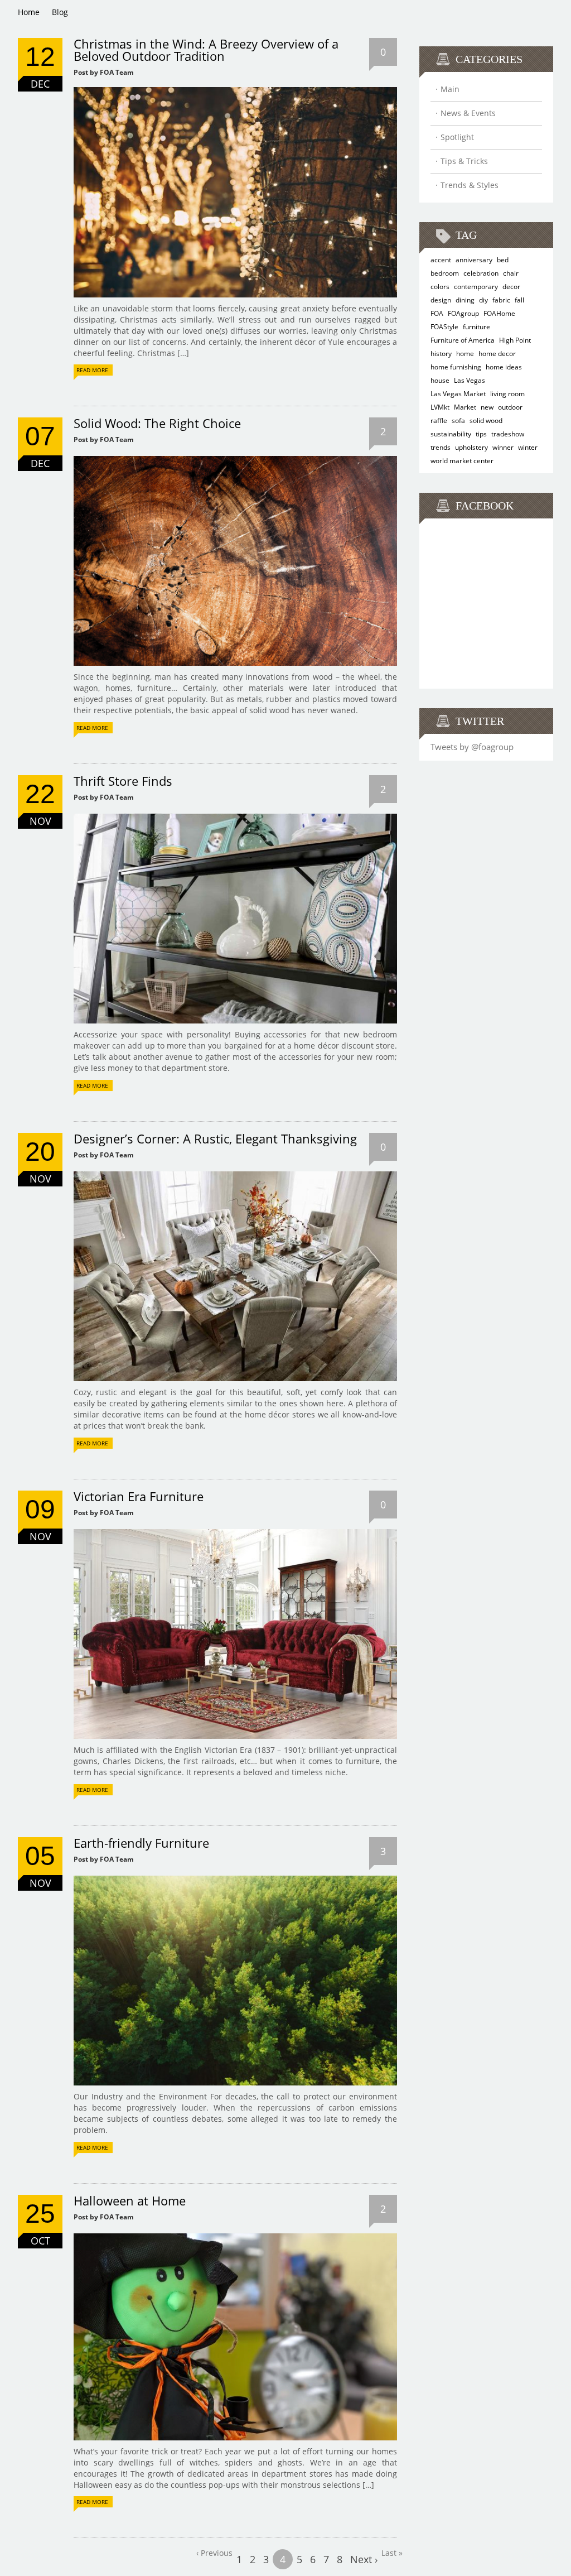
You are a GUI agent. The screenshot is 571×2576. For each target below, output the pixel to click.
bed (503, 260)
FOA (437, 313)
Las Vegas (470, 380)
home (465, 354)
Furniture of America (463, 340)
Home (29, 12)
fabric (501, 300)
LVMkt (440, 407)
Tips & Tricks (464, 161)
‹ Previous (214, 2553)
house (440, 380)
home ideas (504, 367)
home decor (497, 354)
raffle (439, 420)
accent (441, 260)
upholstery (471, 447)
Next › (364, 2559)
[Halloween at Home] (235, 2237)
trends (441, 447)
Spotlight (457, 137)
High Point (515, 340)
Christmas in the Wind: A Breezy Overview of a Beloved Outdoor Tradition (206, 50)
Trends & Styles (470, 185)
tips (481, 434)
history (441, 354)
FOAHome (499, 313)
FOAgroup (463, 313)
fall (519, 300)
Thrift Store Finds (123, 781)
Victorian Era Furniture (139, 1496)
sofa (458, 420)
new (487, 407)
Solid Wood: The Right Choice (157, 423)
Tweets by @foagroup (472, 747)
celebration (481, 273)
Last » (392, 2553)
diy (483, 300)
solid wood (486, 420)
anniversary (474, 260)
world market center (462, 461)
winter (528, 447)
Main (450, 89)
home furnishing (456, 367)
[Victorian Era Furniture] (235, 1533)
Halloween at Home (130, 2200)
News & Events (468, 113)
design (441, 300)
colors (440, 287)
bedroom (445, 273)
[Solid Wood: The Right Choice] (235, 460)
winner (503, 447)
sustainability (451, 434)
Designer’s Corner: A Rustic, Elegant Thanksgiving (215, 1138)
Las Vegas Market (458, 394)
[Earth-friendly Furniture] (235, 1879)
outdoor (510, 407)
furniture (476, 327)
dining (465, 300)
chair (511, 273)
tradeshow (508, 434)
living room (507, 394)
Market (465, 407)
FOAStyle (444, 327)
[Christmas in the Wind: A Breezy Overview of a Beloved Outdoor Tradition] (235, 91)
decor (511, 287)
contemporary (476, 287)
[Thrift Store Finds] (235, 817)
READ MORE (92, 370)
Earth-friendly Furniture (141, 1843)
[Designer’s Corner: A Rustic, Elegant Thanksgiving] (235, 1175)
